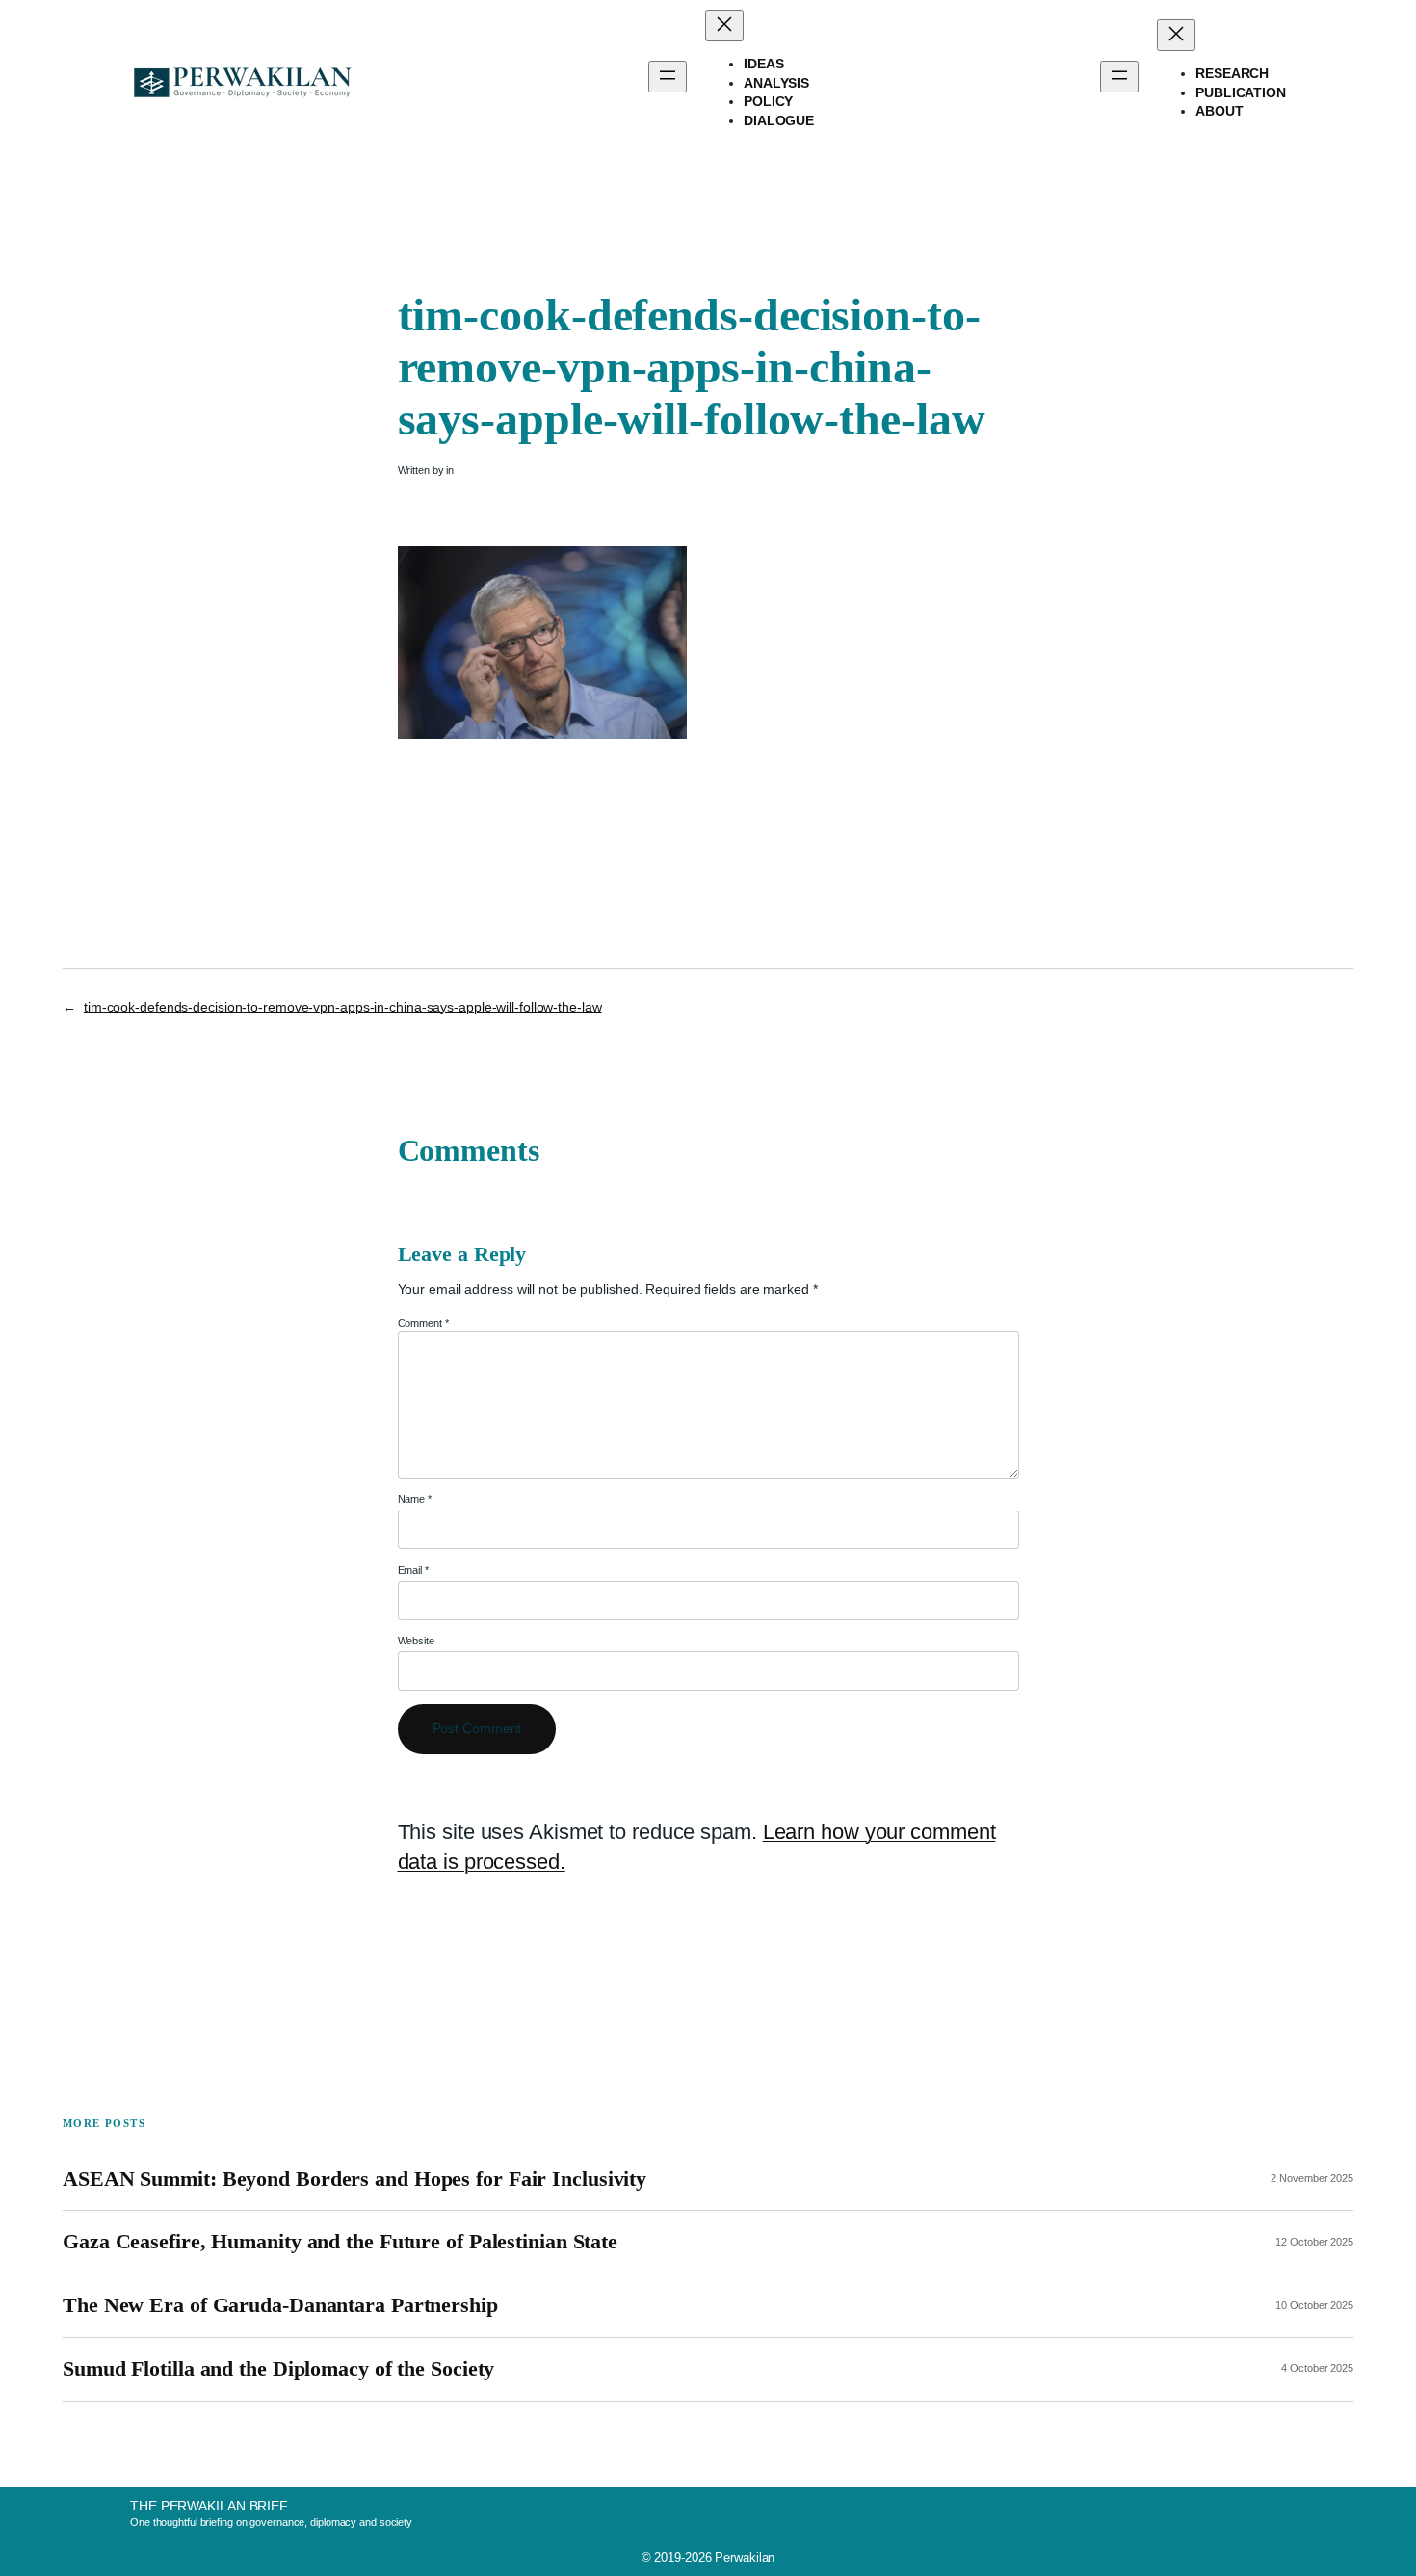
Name (415, 1499)
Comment (423, 1323)
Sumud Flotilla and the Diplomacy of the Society (278, 2369)
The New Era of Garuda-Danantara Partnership (280, 2305)
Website (416, 1641)
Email (413, 1570)
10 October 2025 (1314, 2305)
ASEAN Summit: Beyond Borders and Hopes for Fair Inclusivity (354, 2179)
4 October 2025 (1317, 2368)
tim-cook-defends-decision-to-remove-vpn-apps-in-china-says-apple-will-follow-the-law (343, 1007)
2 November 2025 (1312, 2178)
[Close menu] (724, 26)
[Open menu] (668, 77)
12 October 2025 (1314, 2242)
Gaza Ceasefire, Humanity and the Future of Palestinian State (340, 2242)
